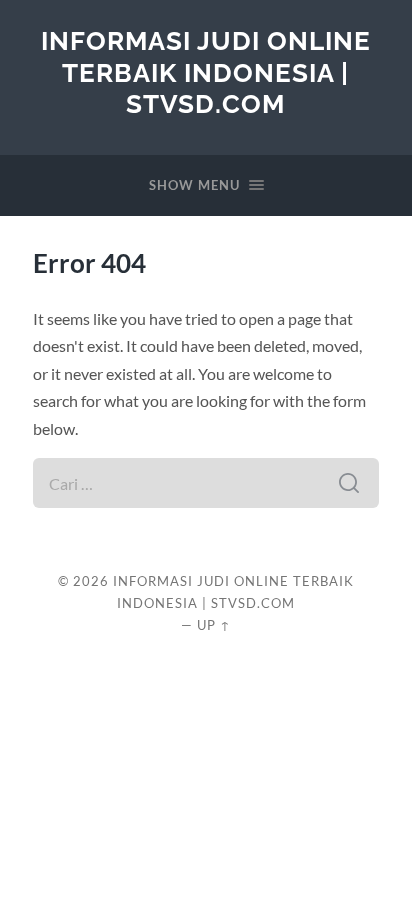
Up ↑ (214, 625)
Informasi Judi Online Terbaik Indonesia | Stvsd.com (206, 72)
